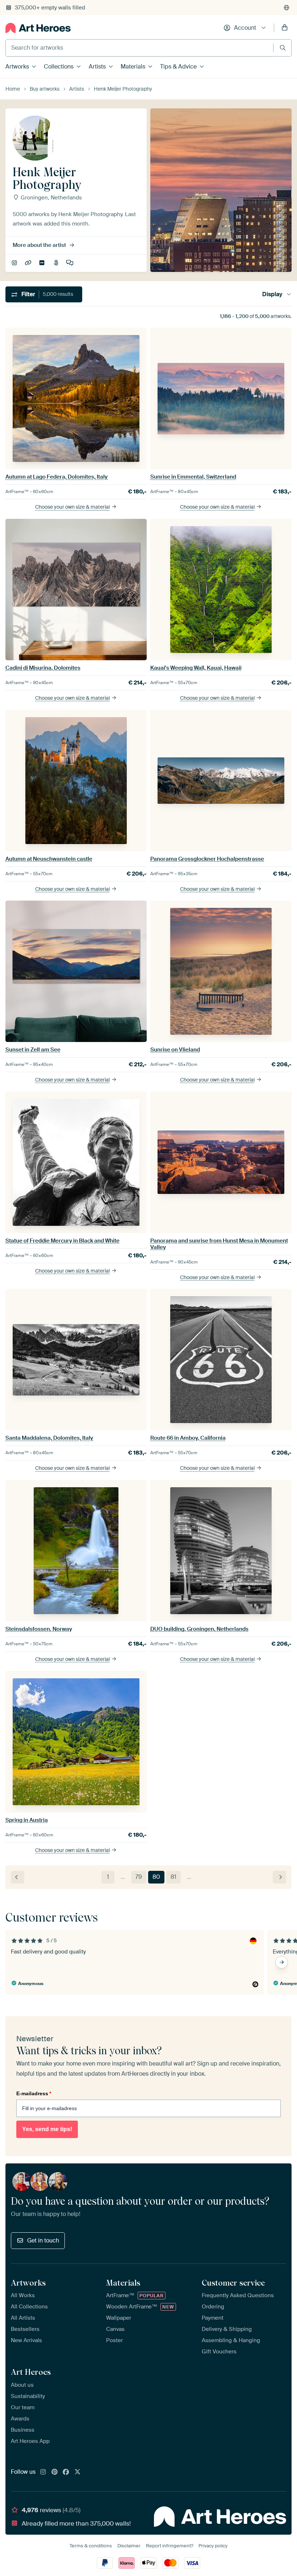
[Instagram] (43, 2472)
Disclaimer (129, 2546)
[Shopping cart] (285, 28)
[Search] (283, 48)
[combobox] (139, 48)
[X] (78, 2472)
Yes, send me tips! (47, 2129)
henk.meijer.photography (15, 263)
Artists (97, 67)
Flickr (43, 263)
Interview (70, 263)
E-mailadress (34, 2093)
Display (272, 294)
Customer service (233, 2283)
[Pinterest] (55, 2472)
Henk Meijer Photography (29, 263)
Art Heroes (31, 2372)
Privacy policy (213, 2546)
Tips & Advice (178, 67)
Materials (133, 67)
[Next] (279, 1877)
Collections (59, 67)
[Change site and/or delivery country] (286, 8)
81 (173, 1877)
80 (156, 1877)
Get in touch (43, 2240)
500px (57, 263)
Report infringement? (170, 2546)
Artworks (17, 67)
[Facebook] (66, 2472)
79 (139, 1877)
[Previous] (18, 1877)
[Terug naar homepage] (38, 28)
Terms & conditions (91, 2546)
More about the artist (39, 245)
